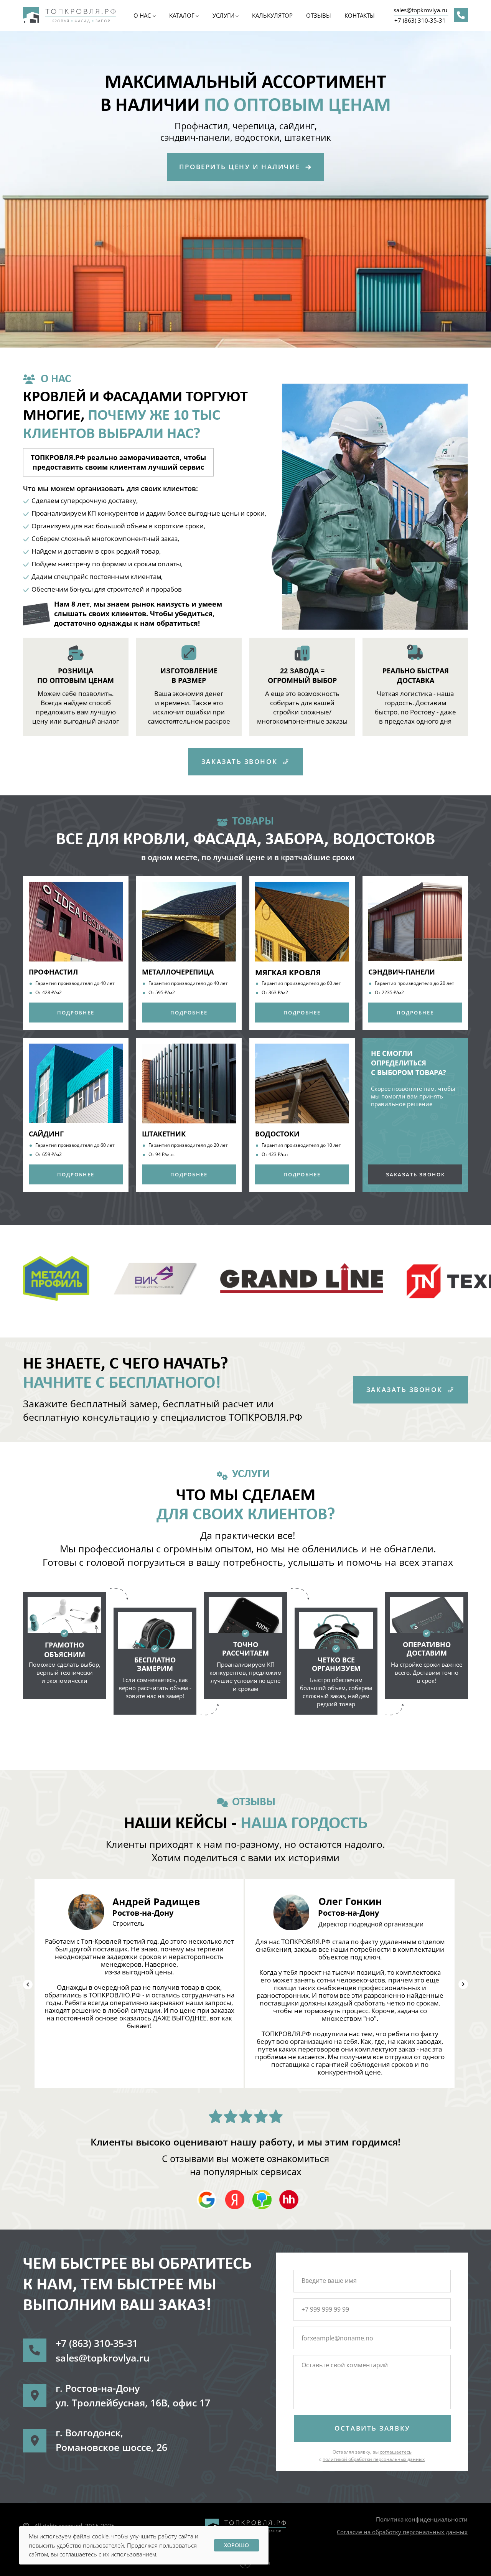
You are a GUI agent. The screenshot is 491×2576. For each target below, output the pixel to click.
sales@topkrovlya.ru (420, 10)
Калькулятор (272, 15)
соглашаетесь (396, 2452)
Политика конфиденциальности (422, 2519)
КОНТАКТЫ (360, 15)
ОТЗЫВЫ (319, 15)
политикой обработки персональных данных (374, 2459)
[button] (245, 167)
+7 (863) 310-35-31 (420, 20)
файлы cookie (91, 2536)
